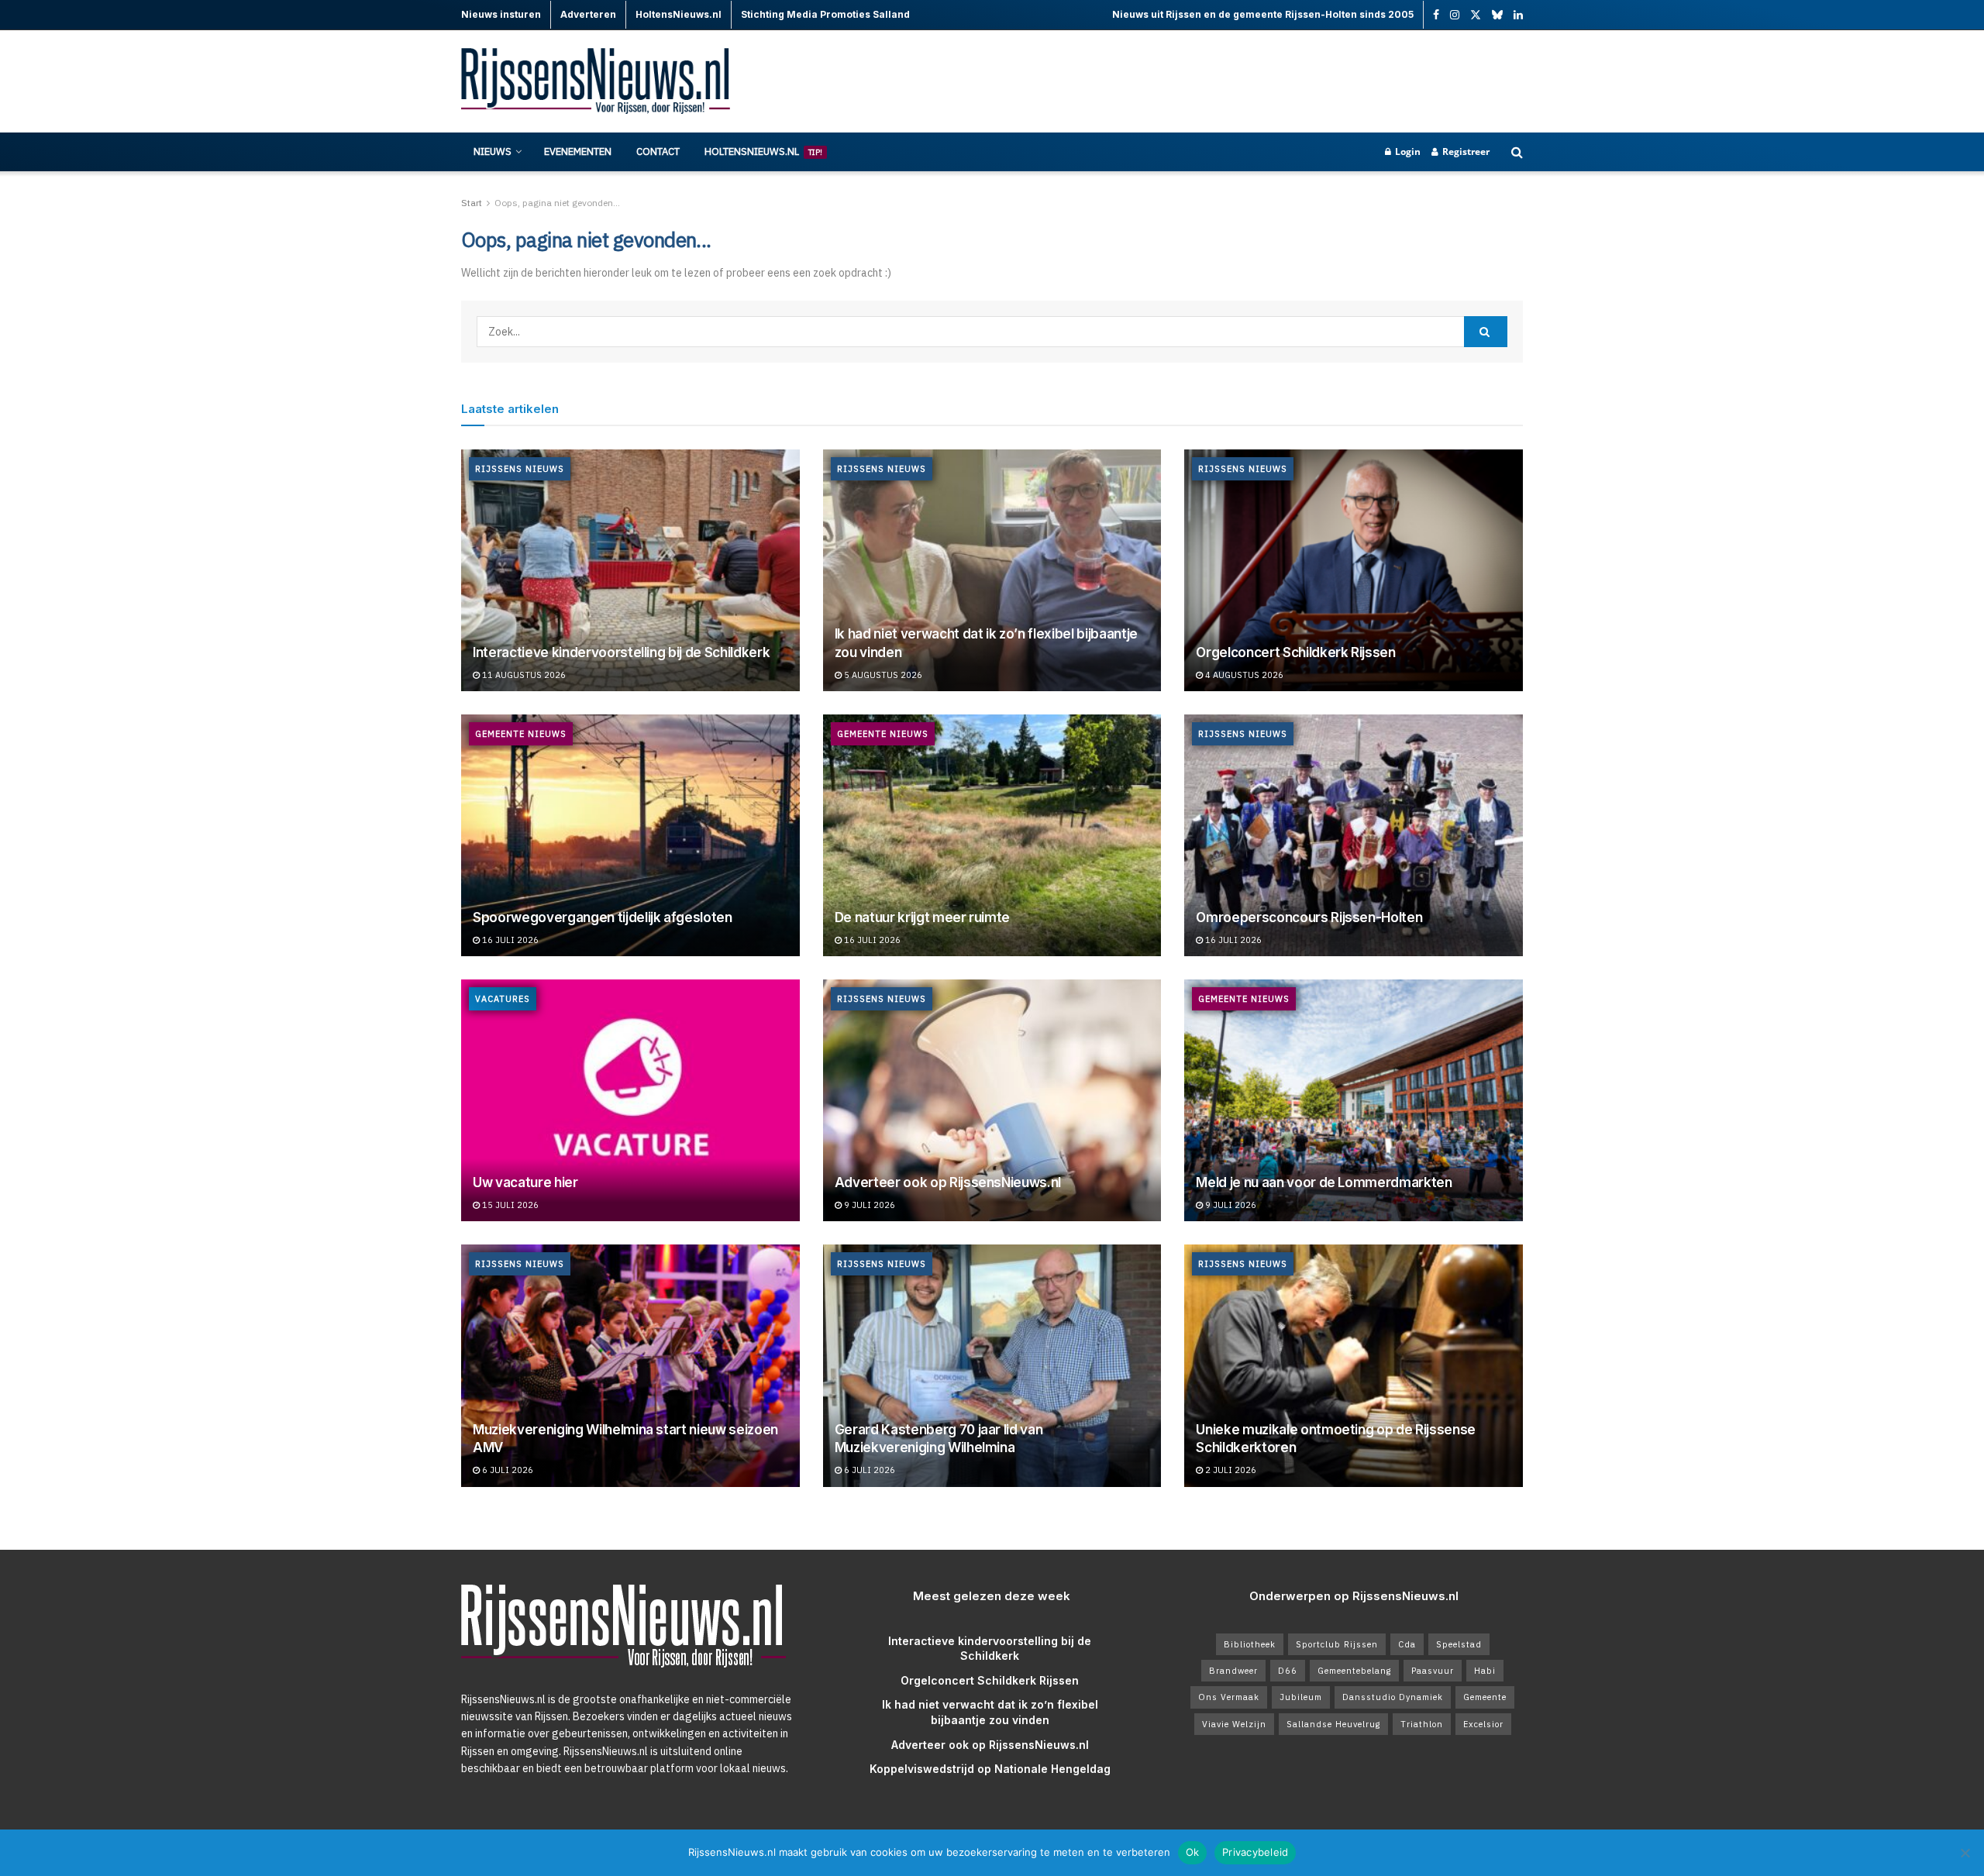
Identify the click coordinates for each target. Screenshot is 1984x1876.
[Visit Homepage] (597, 82)
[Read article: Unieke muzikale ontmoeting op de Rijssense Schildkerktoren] (1354, 1365)
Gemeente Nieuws (521, 734)
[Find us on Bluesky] (1497, 15)
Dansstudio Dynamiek (1393, 1697)
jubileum (1301, 1697)
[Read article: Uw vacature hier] (630, 1100)
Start (472, 203)
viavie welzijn (1234, 1724)
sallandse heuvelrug (1333, 1724)
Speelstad (1459, 1644)
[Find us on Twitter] (1476, 15)
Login (1407, 151)
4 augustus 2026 (1243, 675)
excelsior (1483, 1724)
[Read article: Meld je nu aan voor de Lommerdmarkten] (1354, 1100)
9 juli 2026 (868, 1205)
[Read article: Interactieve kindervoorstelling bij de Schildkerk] (630, 570)
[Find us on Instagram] (1455, 15)
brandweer (1233, 1671)
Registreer (1465, 151)
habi (1485, 1671)
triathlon (1422, 1724)
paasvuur (1433, 1671)
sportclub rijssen (1337, 1644)
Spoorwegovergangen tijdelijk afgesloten (603, 917)
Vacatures (503, 999)
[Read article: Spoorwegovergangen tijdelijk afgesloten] (630, 835)
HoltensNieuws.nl (763, 151)
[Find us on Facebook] (1436, 15)
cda (1407, 1644)
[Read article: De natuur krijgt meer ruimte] (992, 835)
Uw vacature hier (525, 1182)
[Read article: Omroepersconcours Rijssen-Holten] (1354, 835)
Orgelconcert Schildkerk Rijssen (1295, 652)
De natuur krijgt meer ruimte (922, 917)
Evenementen (578, 151)
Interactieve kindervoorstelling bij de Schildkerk (621, 652)
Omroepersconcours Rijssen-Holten (1309, 917)
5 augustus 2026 (882, 675)
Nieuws (493, 151)
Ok (1193, 1852)
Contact (658, 151)
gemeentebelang (1354, 1671)
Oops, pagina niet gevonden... (557, 203)
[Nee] (1965, 1853)
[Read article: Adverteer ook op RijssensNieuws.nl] (992, 1100)
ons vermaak (1229, 1697)
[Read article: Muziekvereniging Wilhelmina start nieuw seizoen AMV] (630, 1365)
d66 (1288, 1671)
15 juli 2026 (509, 1205)
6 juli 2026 (506, 1470)
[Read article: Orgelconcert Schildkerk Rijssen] (1354, 570)
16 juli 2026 (509, 940)
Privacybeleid (1255, 1852)
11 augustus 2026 (523, 675)
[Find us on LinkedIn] (1518, 15)
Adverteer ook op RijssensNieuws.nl (948, 1182)
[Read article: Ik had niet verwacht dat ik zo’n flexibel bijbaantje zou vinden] (992, 570)
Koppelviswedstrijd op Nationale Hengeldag (990, 1769)
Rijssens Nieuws (520, 469)
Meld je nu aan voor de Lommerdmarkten (1324, 1182)
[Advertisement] (1241, 81)
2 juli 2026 (1230, 1470)
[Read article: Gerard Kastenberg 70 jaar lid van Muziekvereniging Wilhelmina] (992, 1365)
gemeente (1485, 1697)
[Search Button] (1517, 152)
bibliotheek (1250, 1644)
